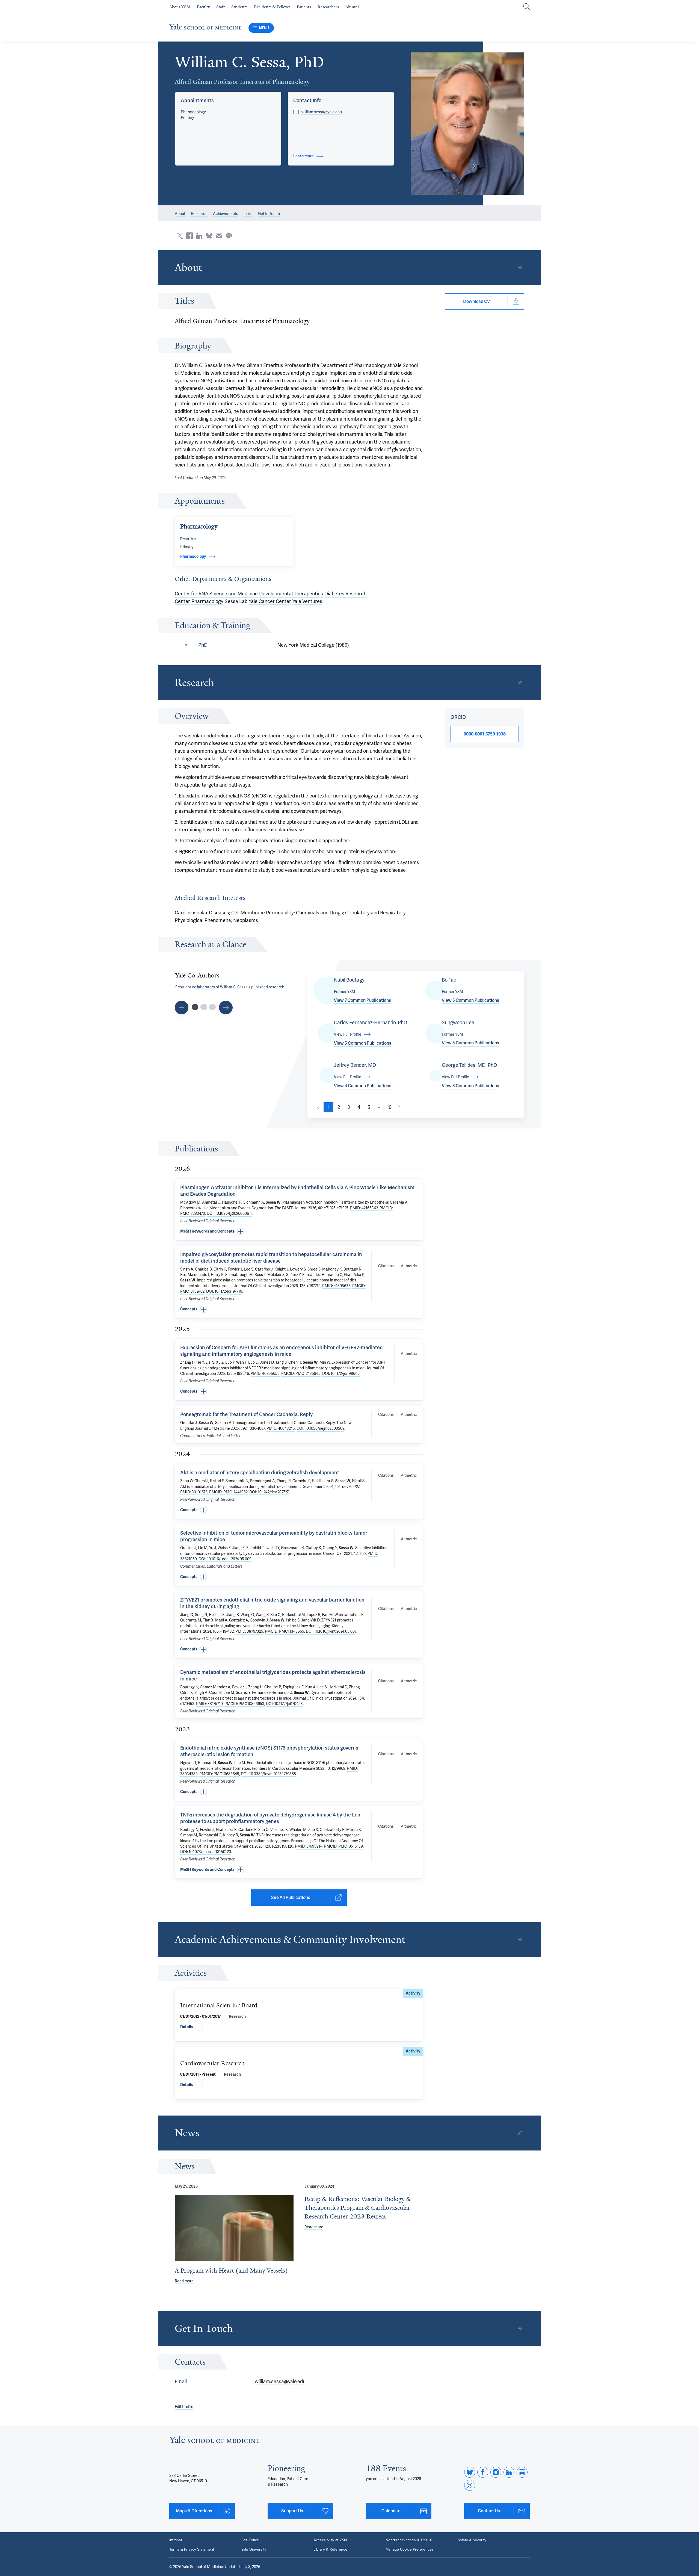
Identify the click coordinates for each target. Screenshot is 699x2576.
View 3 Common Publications (470, 1086)
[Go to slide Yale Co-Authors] (195, 1007)
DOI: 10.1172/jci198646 (341, 1373)
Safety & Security (472, 2540)
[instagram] (496, 2472)
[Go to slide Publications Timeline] (204, 1007)
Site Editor (250, 2540)
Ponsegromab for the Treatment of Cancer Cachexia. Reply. (247, 1414)
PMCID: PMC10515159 (343, 1846)
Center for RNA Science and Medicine (216, 594)
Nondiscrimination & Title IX (409, 2540)
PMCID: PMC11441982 (228, 1492)
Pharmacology (193, 112)
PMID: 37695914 (309, 1846)
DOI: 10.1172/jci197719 (224, 1291)
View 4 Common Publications (363, 1086)
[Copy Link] (520, 268)
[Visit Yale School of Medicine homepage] (214, 2441)
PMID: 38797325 (249, 1631)
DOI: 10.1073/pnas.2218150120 (206, 1852)
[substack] (522, 2472)
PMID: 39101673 (194, 1492)
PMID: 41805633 (336, 1286)
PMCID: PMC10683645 (219, 1774)
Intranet (176, 2540)
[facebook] (483, 2472)
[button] (468, 124)
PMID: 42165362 (364, 1208)
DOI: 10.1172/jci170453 (284, 1704)
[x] (470, 2485)
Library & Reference (330, 2550)
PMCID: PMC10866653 (244, 1704)
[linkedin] (509, 2472)
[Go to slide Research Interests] (182, 1008)
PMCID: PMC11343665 (285, 1631)
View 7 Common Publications (362, 1000)
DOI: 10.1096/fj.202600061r (229, 1213)
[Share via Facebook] (189, 236)
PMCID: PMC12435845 (301, 1373)
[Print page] (229, 236)
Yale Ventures (307, 601)
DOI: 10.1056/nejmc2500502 (320, 1428)
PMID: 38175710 (209, 1704)
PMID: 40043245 (281, 1428)
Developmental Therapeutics (291, 594)
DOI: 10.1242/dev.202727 (269, 1492)
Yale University (254, 2550)
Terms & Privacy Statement (192, 2550)
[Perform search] (526, 7)
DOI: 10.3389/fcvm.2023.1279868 (268, 1774)
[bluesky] (470, 2472)
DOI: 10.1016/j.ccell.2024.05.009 (225, 1559)
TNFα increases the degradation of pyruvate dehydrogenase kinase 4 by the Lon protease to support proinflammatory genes (270, 1818)
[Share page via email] (219, 236)
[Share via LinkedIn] (199, 236)
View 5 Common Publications (470, 1000)
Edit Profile (184, 2407)
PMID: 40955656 (265, 1373)
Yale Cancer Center (270, 601)
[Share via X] (180, 236)
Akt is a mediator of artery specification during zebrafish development (260, 1472)
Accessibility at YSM (330, 2540)
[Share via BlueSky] (209, 236)
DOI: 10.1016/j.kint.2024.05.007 (331, 1631)
